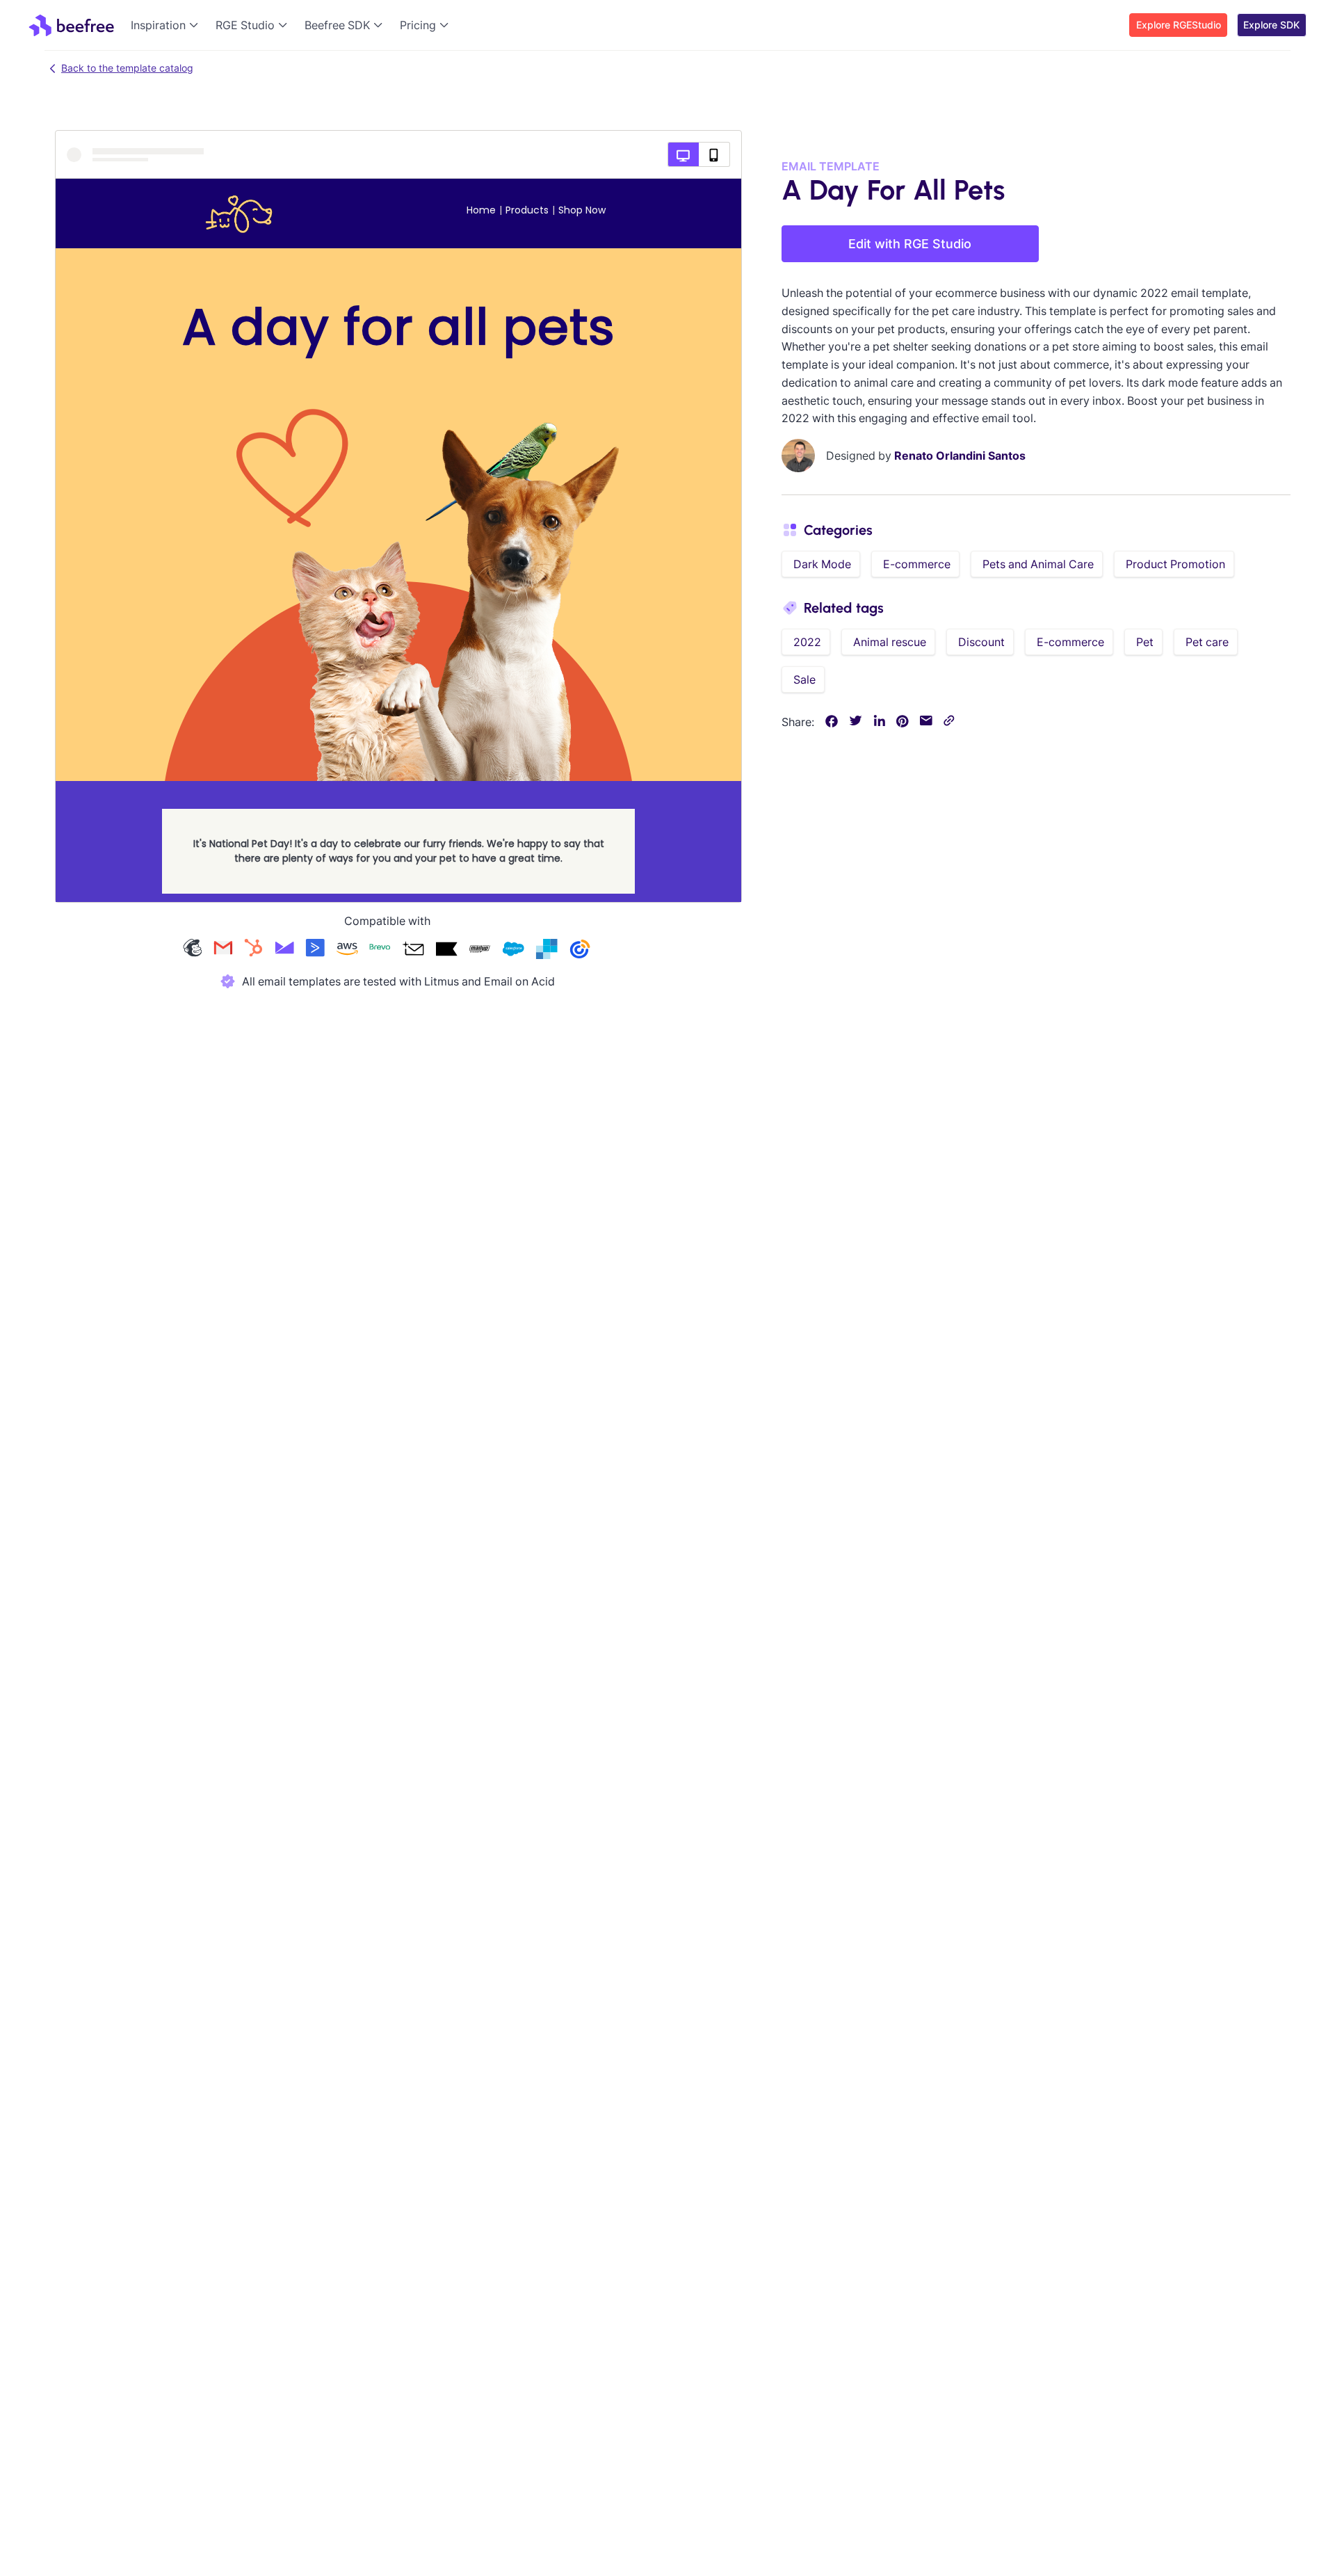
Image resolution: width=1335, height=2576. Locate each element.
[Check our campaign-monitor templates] (284, 950)
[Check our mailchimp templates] (193, 950)
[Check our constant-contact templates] (580, 950)
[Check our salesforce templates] (513, 950)
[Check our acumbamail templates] (413, 950)
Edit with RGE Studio (910, 244)
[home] (71, 25)
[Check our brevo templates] (380, 950)
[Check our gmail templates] (223, 950)
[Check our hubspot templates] (254, 950)
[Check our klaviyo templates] (446, 950)
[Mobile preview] (714, 154)
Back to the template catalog (127, 68)
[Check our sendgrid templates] (547, 950)
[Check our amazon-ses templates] (347, 950)
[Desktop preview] (683, 154)
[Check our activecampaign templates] (315, 950)
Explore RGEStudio (1179, 25)
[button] (168, 25)
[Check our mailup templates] (480, 950)
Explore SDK (1271, 25)
